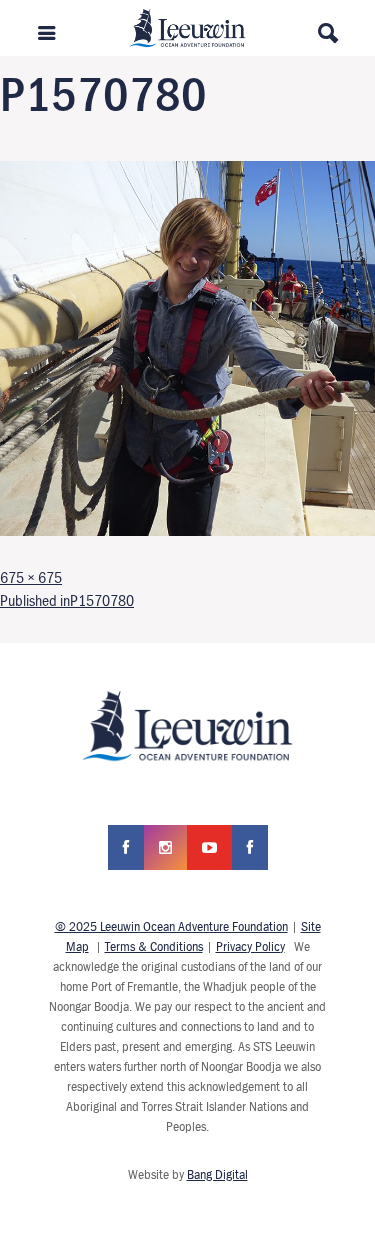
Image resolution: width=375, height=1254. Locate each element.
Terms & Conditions (154, 946)
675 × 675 (31, 577)
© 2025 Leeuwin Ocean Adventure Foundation (171, 926)
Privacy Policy (250, 946)
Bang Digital (217, 1174)
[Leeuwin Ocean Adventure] (187, 26)
